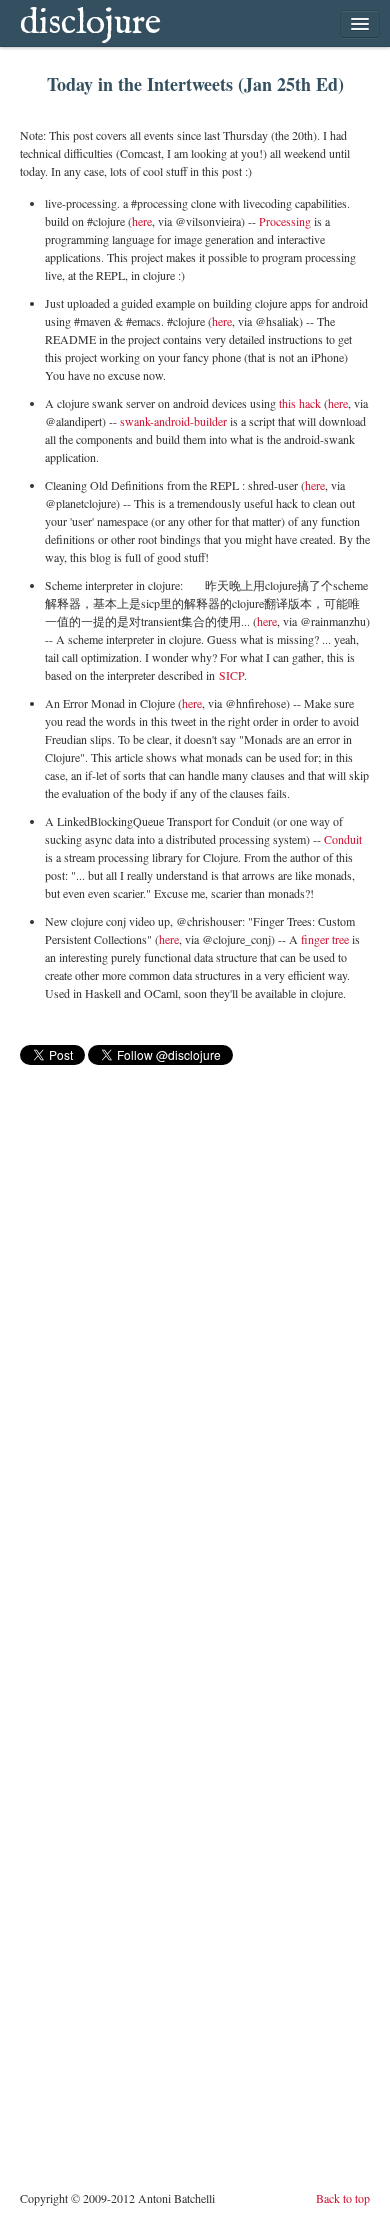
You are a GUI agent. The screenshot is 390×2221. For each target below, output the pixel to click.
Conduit (343, 839)
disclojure (90, 23)
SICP (231, 675)
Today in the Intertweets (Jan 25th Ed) (195, 84)
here (142, 221)
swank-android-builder (173, 421)
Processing (285, 221)
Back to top (343, 2198)
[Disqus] (195, 1319)
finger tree (325, 939)
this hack (298, 403)
